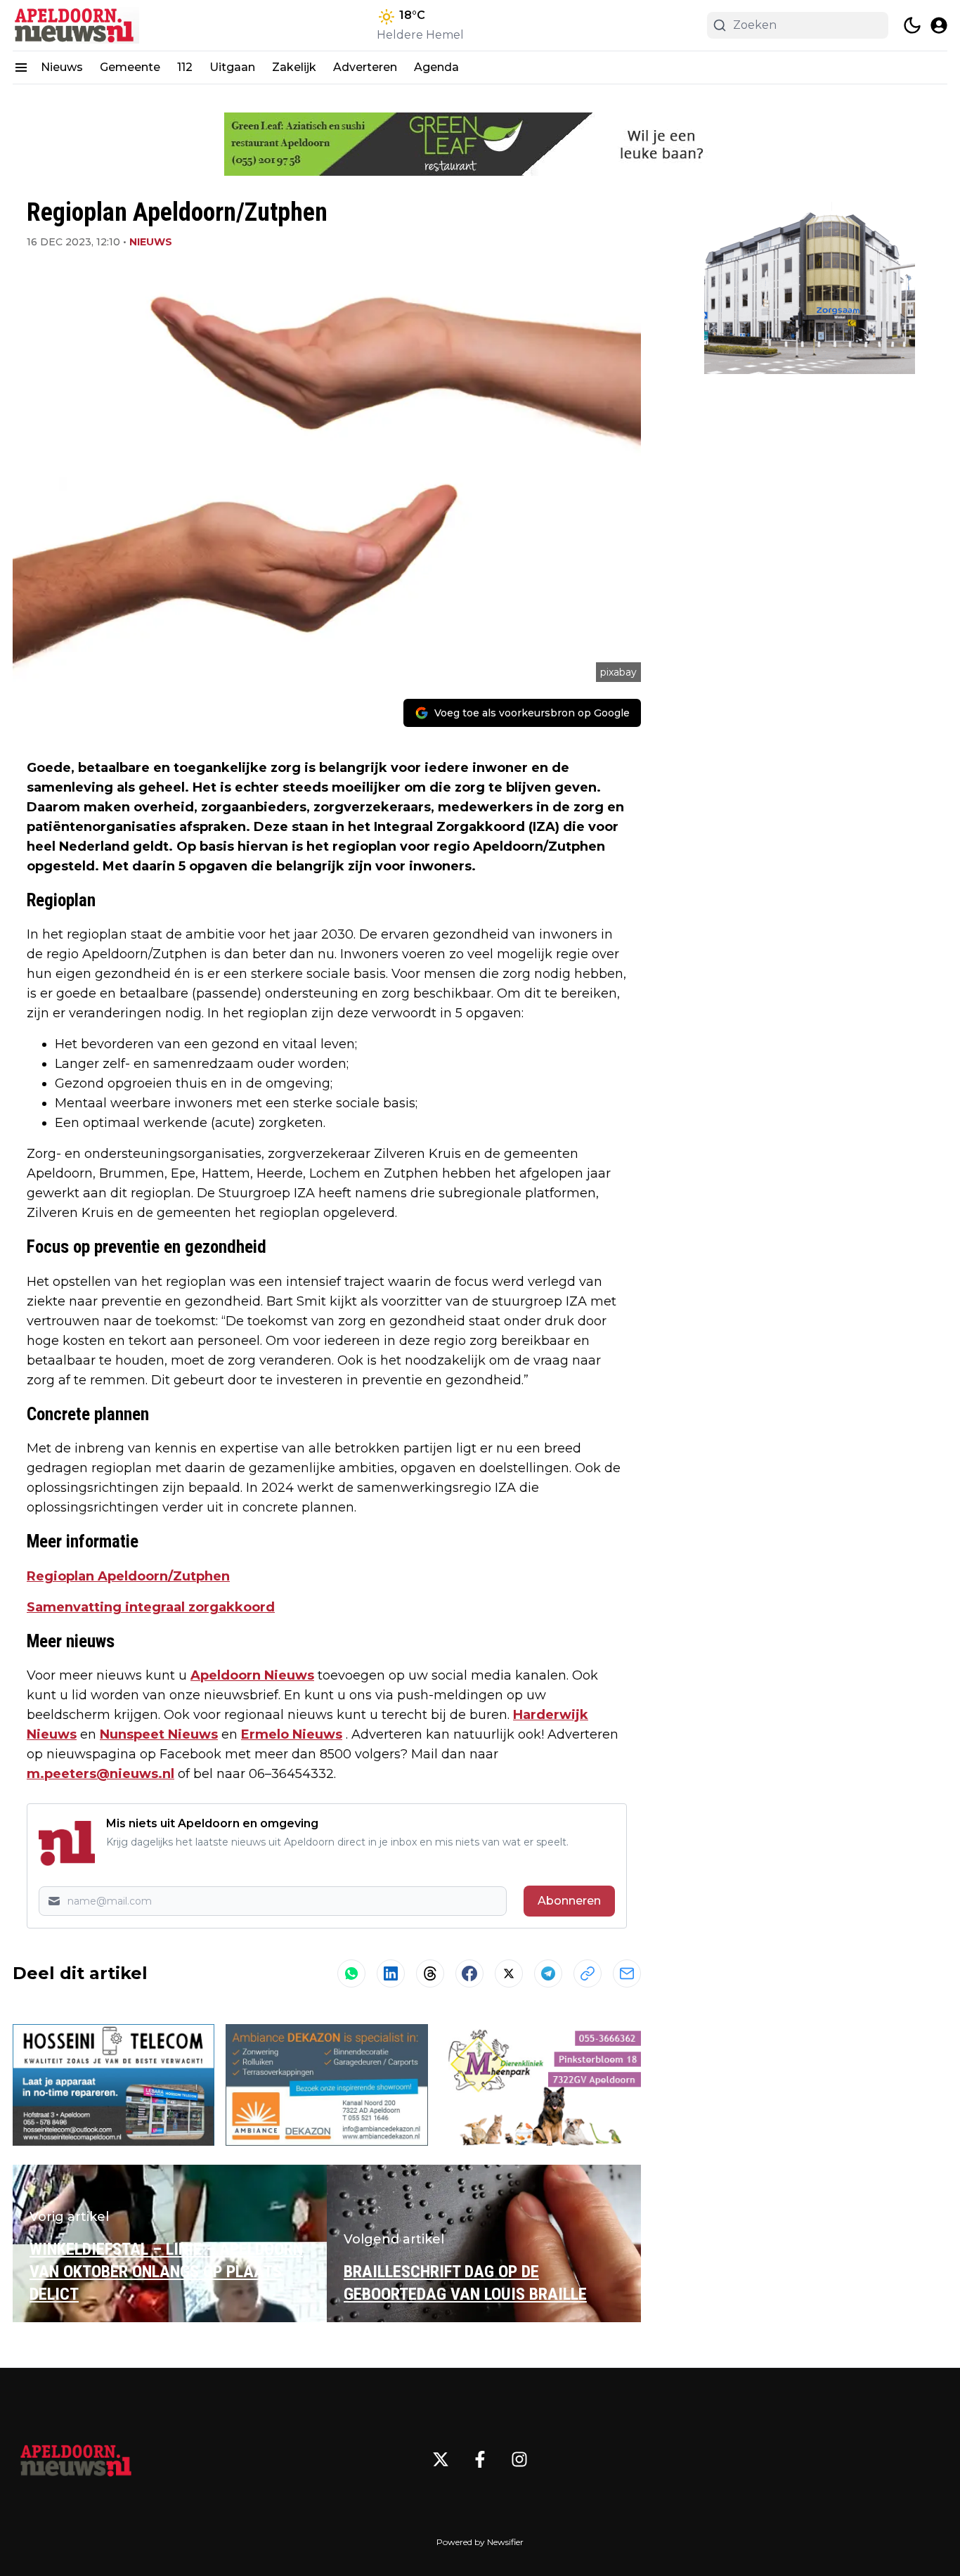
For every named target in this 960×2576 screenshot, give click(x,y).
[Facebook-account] (480, 2459)
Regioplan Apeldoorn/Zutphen (128, 1576)
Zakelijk (294, 67)
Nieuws (62, 67)
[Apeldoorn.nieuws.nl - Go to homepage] (76, 2459)
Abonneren (569, 1901)
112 (185, 67)
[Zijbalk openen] (21, 67)
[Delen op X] (509, 1973)
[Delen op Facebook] (469, 1973)
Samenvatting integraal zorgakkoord (151, 1607)
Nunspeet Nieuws (159, 1734)
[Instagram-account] (519, 2459)
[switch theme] (912, 25)
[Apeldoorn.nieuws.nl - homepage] (76, 25)
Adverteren (365, 67)
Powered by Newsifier (480, 2542)
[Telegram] (548, 1973)
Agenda (436, 67)
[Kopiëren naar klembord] (588, 1973)
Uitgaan (232, 67)
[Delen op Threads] (430, 1973)
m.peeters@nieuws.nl (100, 1774)
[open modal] (939, 25)
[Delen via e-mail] (627, 1973)
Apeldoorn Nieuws (252, 1675)
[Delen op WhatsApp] (351, 1973)
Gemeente (130, 67)
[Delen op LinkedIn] (391, 1973)
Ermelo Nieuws (292, 1734)
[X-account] (441, 2459)
